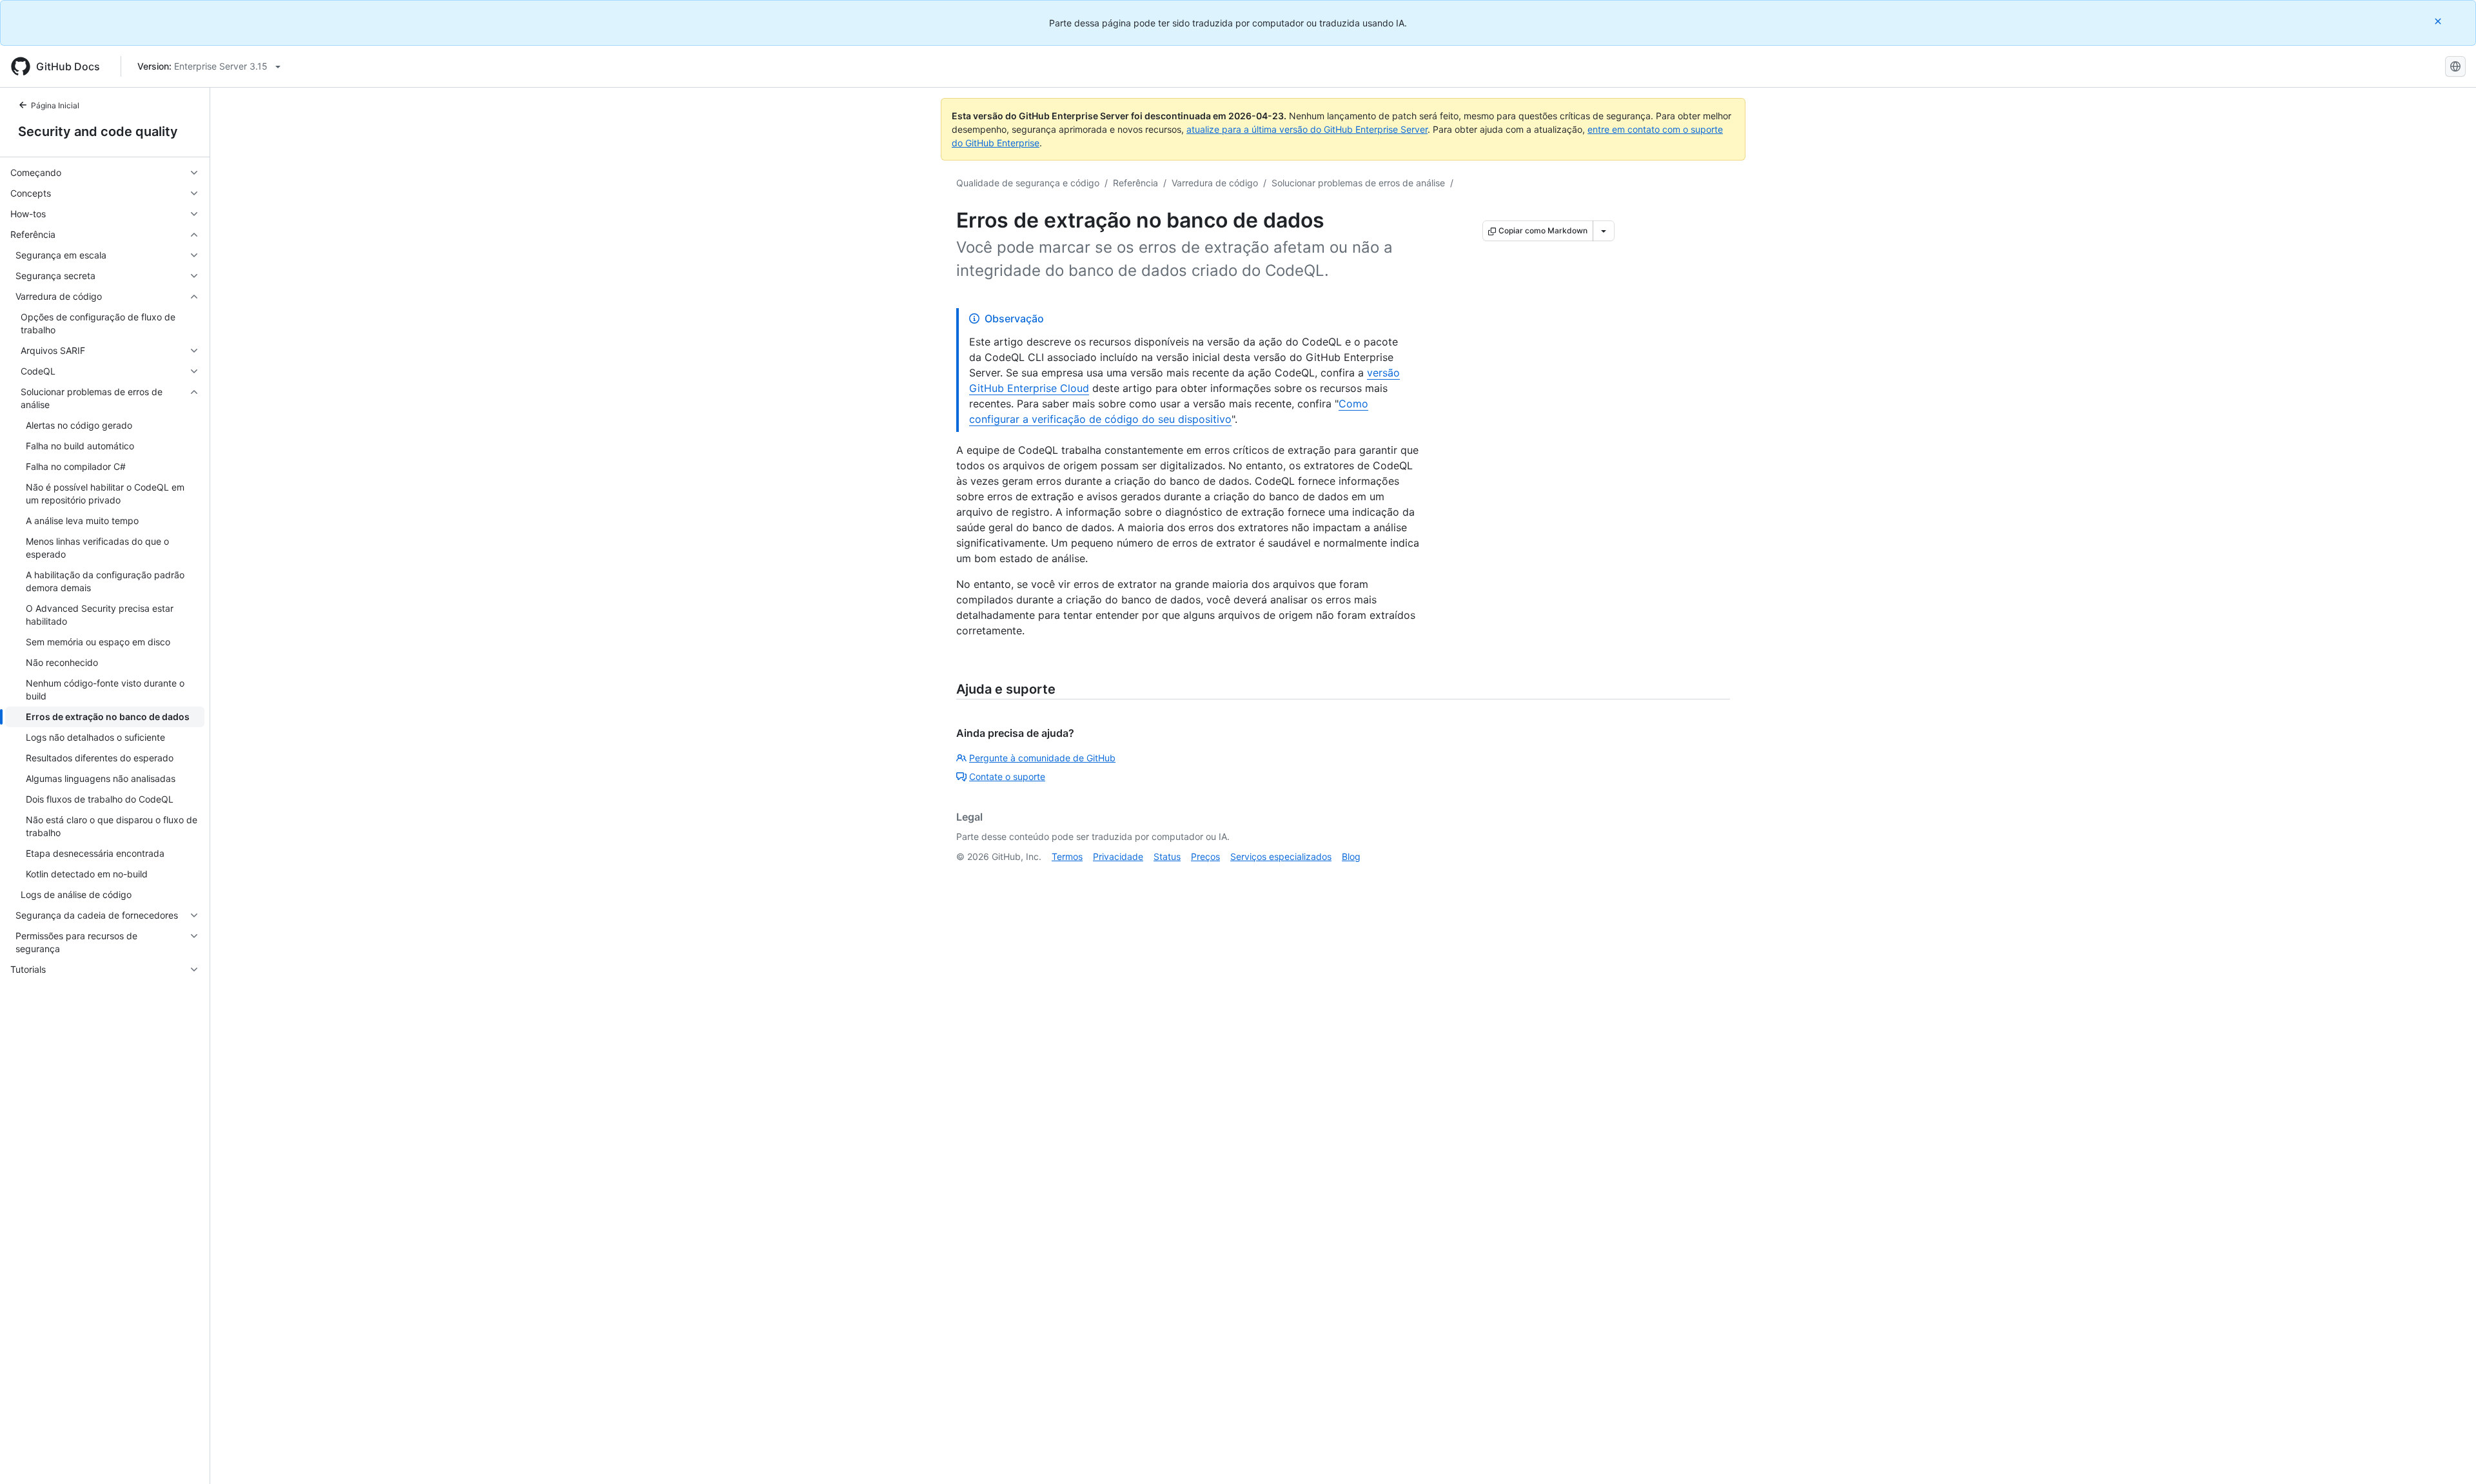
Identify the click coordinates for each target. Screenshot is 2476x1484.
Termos (1067, 856)
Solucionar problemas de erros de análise (1358, 183)
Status (1167, 856)
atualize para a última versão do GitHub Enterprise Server (1307, 129)
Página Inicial (55, 105)
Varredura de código (1215, 183)
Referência (1135, 183)
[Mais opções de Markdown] (1604, 231)
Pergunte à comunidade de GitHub (1042, 758)
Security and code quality (98, 132)
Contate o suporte (1007, 776)
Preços (1205, 856)
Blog (1351, 856)
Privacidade (1118, 856)
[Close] (2439, 21)
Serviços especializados (1281, 856)
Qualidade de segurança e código (1028, 183)
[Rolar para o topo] (2448, 1456)
